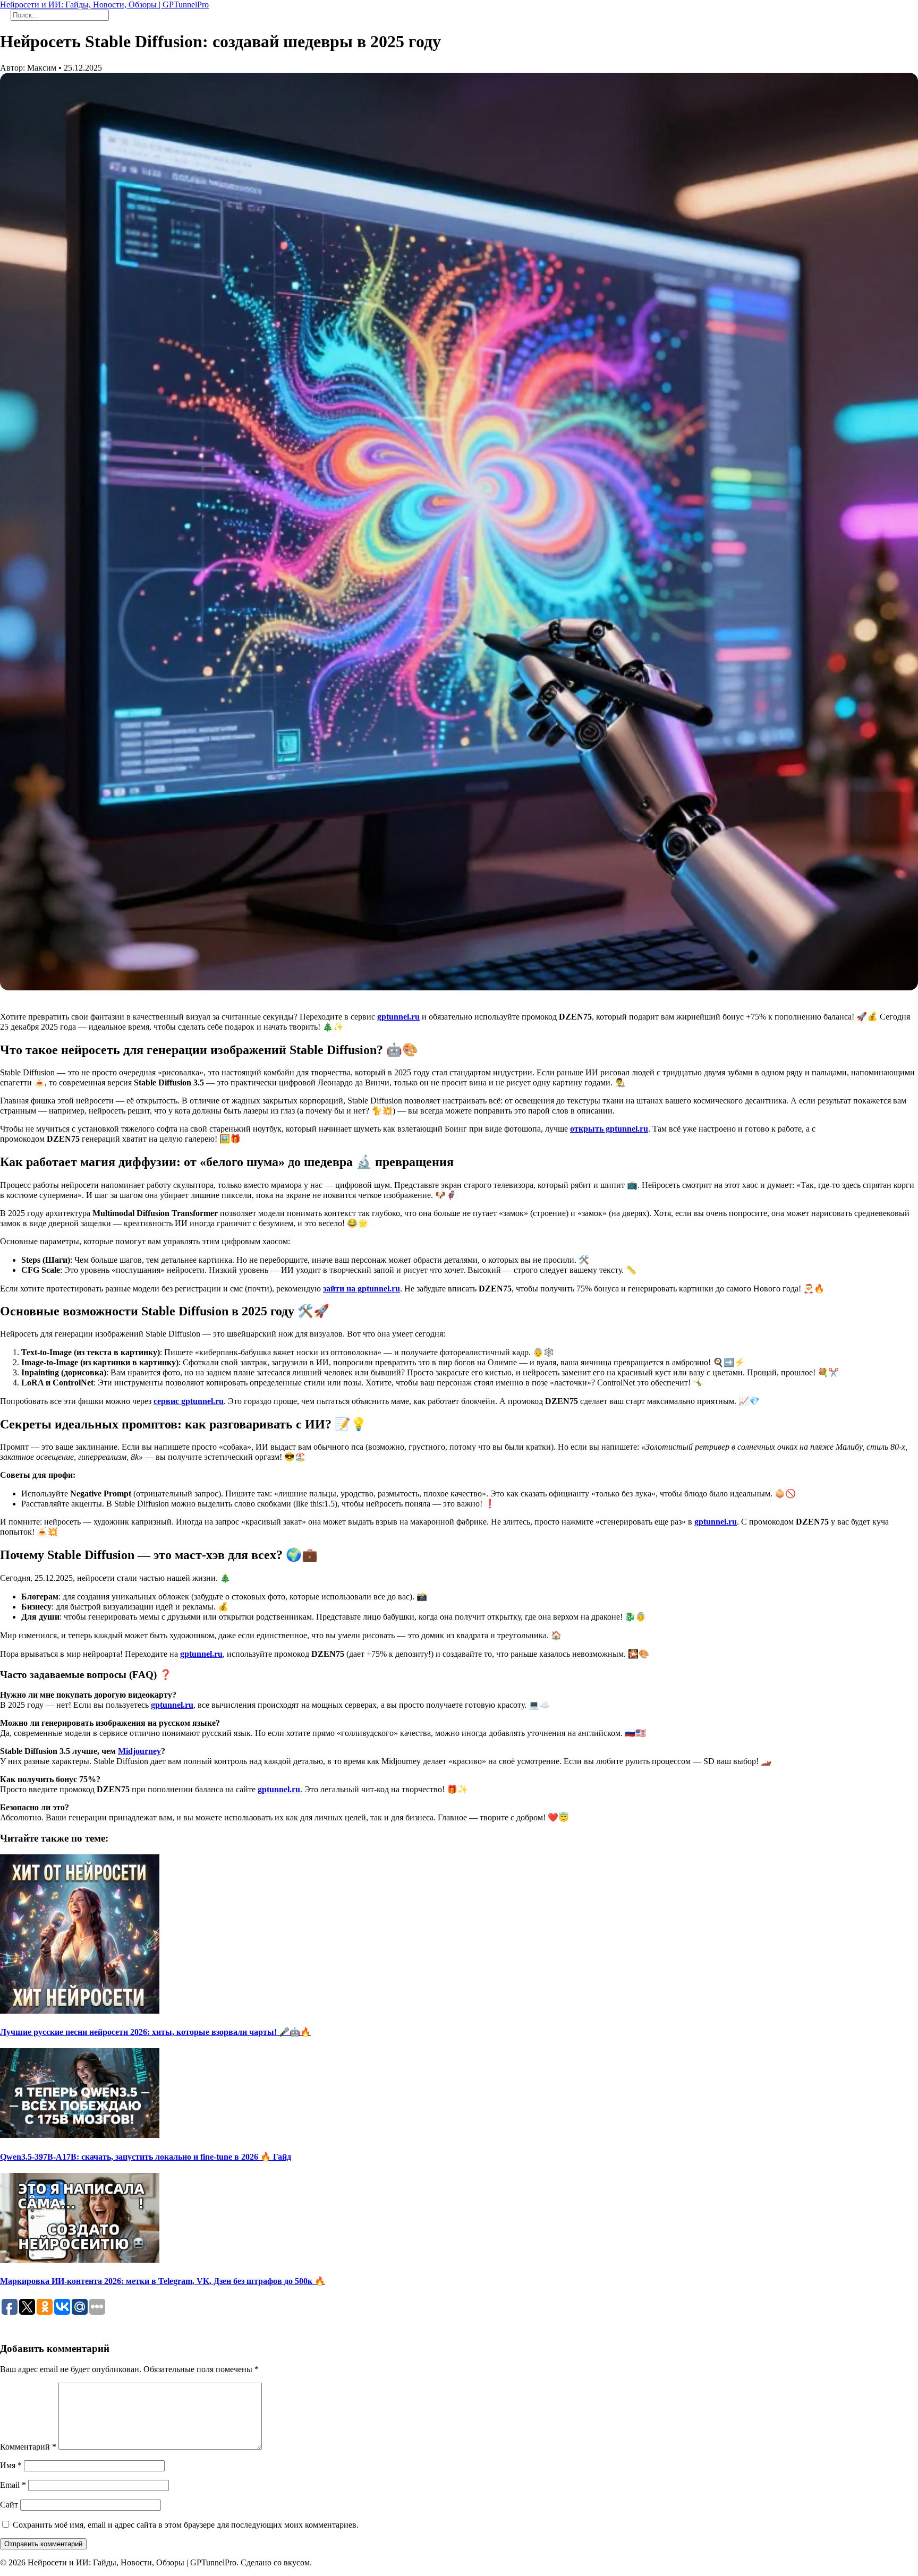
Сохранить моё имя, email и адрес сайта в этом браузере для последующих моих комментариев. (186, 2525)
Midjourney (139, 1751)
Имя (11, 2465)
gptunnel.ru (398, 1017)
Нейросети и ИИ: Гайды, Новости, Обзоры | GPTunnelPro (104, 5)
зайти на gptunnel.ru (362, 1289)
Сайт (9, 2505)
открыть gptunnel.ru (609, 1129)
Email (13, 2485)
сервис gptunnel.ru (189, 1401)
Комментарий (28, 2447)
